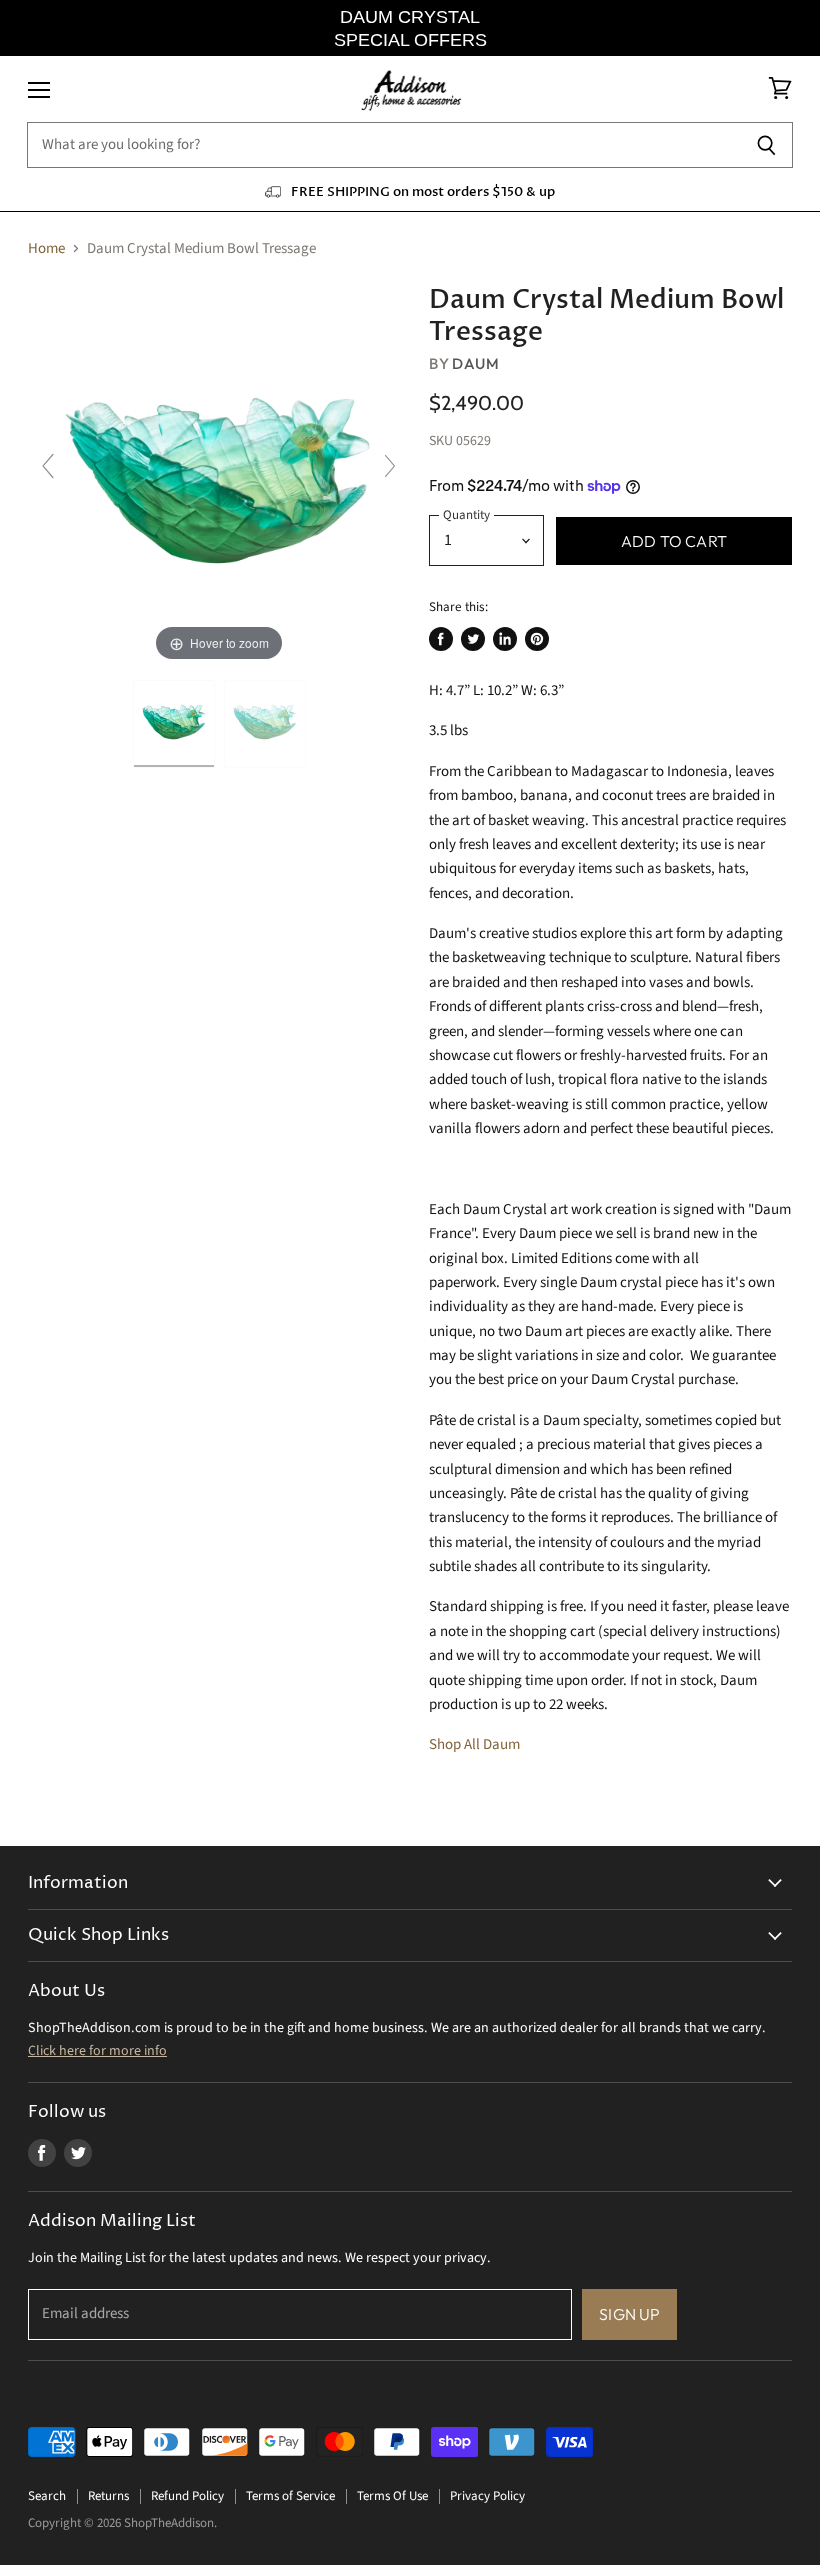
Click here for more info (97, 2051)
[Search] (766, 145)
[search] (383, 145)
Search (47, 2496)
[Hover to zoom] (219, 475)
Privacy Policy (487, 2496)
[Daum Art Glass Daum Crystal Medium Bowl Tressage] (174, 724)
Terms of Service (290, 2496)
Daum (475, 363)
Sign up (629, 2314)
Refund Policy (187, 2496)
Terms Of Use (392, 2496)
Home (46, 248)
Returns (108, 2496)
